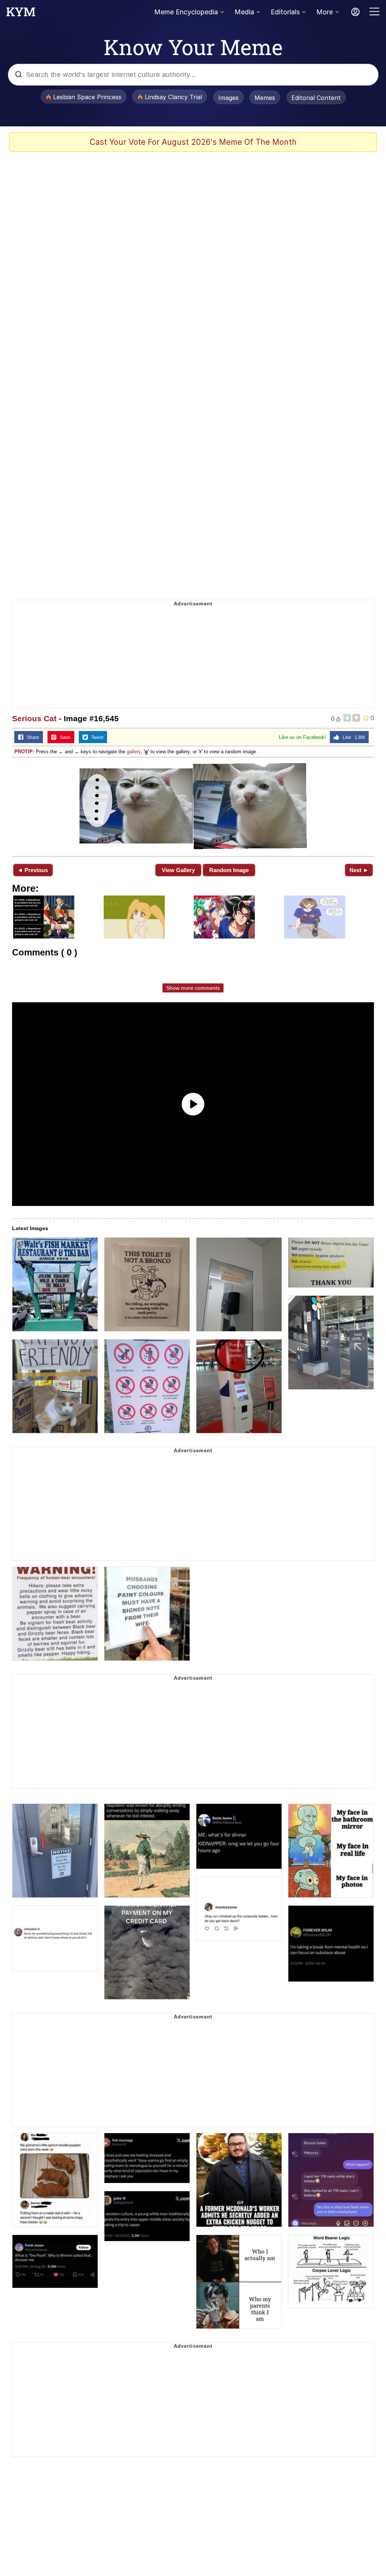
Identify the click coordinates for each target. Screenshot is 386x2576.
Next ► (359, 870)
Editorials (285, 12)
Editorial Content (316, 98)
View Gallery (178, 870)
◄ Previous (33, 870)
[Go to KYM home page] (21, 14)
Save (64, 737)
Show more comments (193, 988)
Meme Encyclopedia (186, 12)
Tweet (96, 737)
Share (31, 737)
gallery (134, 752)
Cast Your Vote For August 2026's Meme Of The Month (193, 142)
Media (244, 12)
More (325, 12)
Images (228, 98)
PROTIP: (24, 752)
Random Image (229, 870)
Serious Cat (34, 718)
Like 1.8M (352, 737)
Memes (265, 98)
